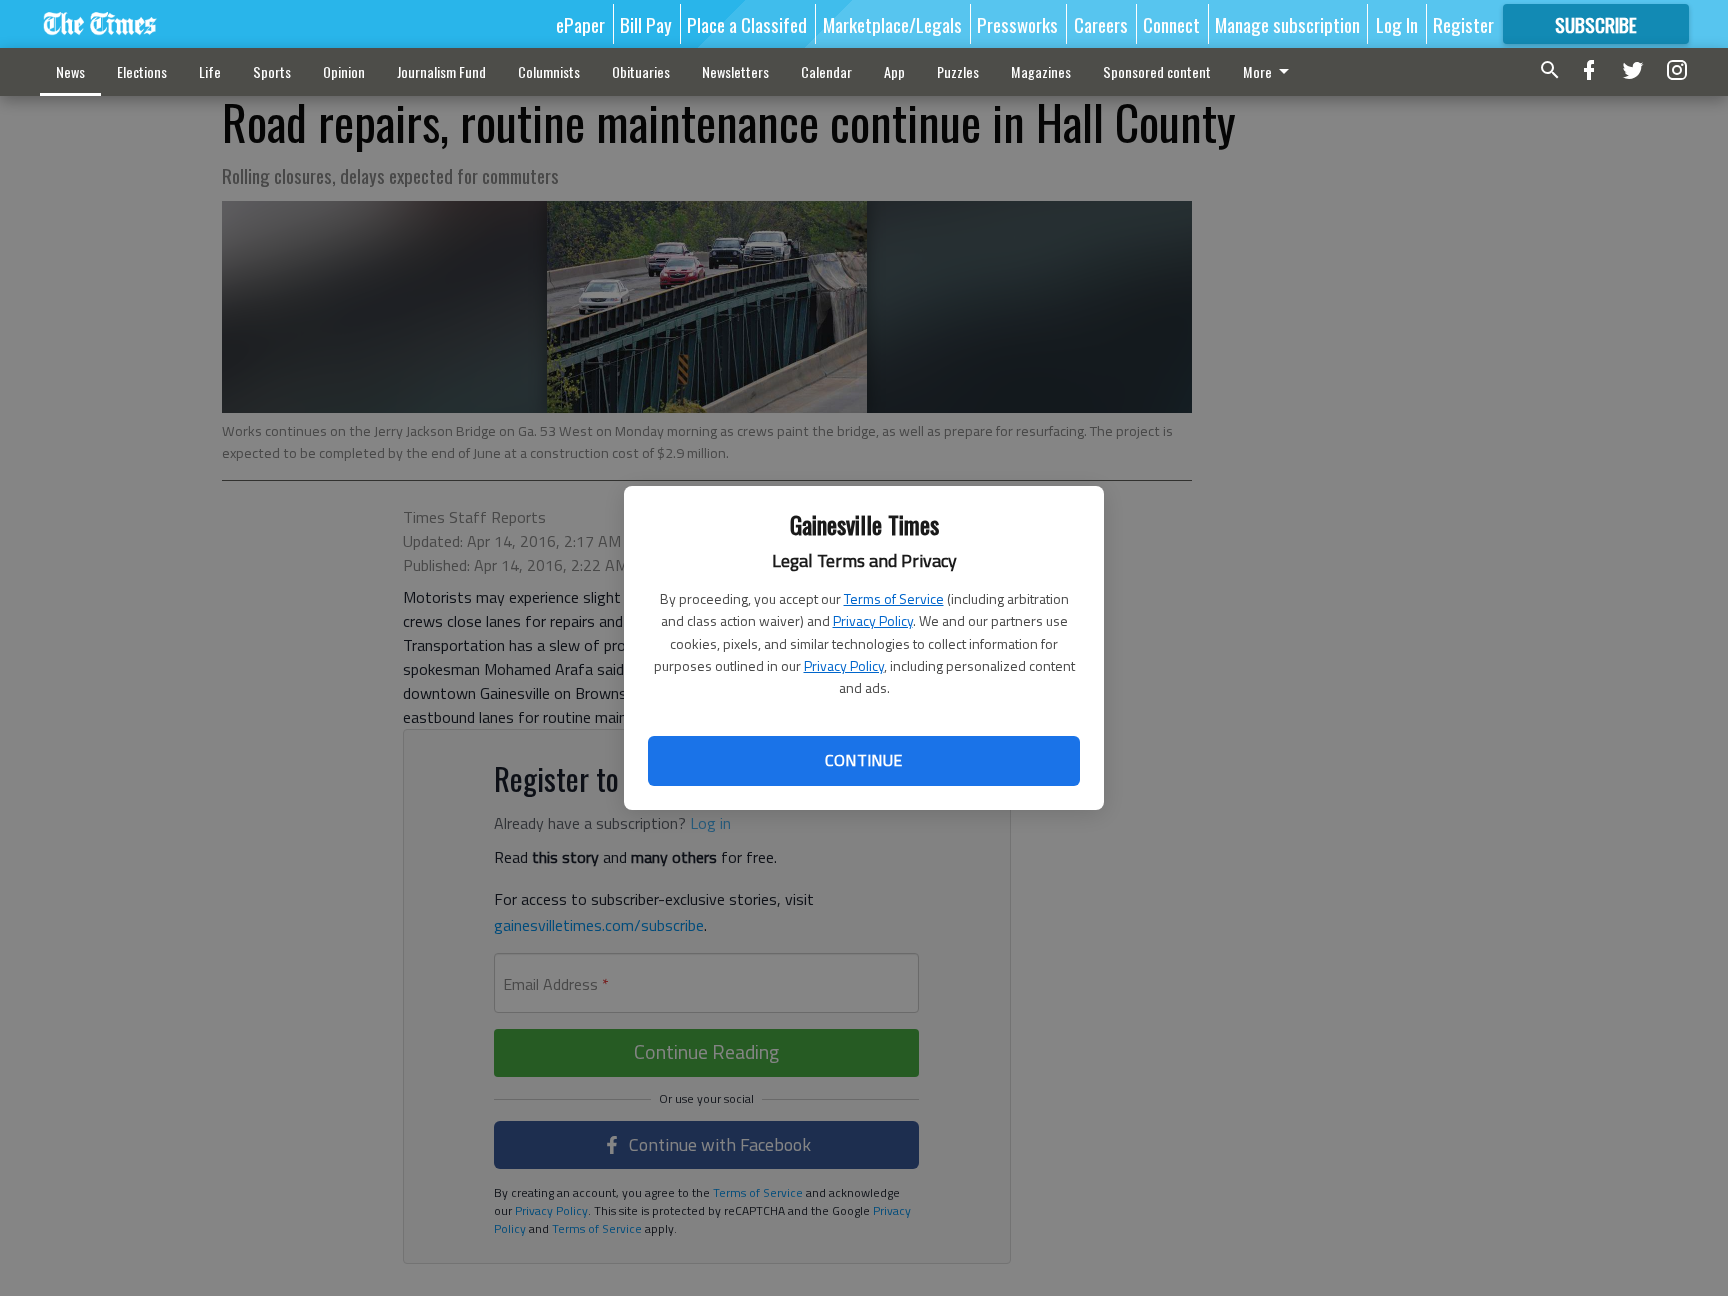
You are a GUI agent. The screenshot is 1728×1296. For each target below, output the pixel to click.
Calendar (826, 71)
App (894, 71)
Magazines (1041, 71)
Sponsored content (1157, 71)
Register (1463, 24)
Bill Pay (646, 24)
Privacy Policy (873, 620)
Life (210, 71)
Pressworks (1017, 24)
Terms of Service (894, 598)
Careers (1101, 24)
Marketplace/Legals (892, 24)
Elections (142, 71)
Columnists (549, 71)
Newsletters (735, 71)
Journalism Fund (441, 71)
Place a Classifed (747, 24)
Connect (1171, 24)
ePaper (580, 24)
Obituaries (641, 71)
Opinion (344, 71)
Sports (272, 71)
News (70, 71)
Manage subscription (1287, 24)
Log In (1397, 24)
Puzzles (958, 71)
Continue (863, 760)
